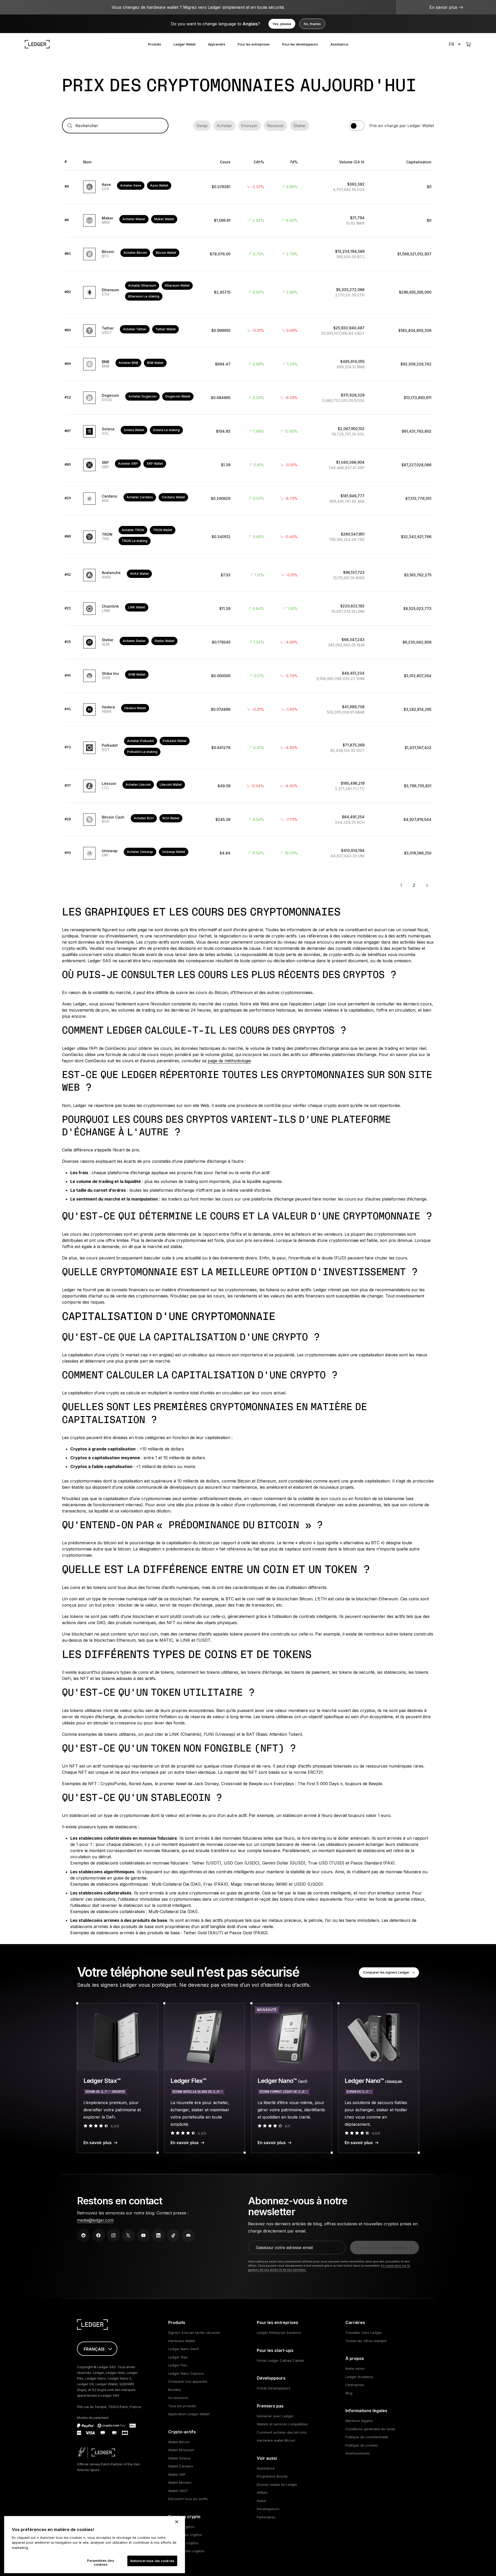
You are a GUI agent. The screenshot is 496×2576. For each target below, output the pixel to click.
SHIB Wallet (137, 674)
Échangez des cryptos (186, 2551)
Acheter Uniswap (140, 852)
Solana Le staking (166, 430)
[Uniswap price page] (248, 853)
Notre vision (355, 2368)
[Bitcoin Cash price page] (248, 820)
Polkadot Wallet (175, 741)
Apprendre (217, 44)
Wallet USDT (178, 2491)
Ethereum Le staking (144, 296)
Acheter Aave (131, 185)
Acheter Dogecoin (142, 396)
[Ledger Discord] (188, 2235)
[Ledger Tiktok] (173, 2235)
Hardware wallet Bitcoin (276, 2440)
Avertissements (358, 2453)
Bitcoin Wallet (166, 253)
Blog (349, 2393)
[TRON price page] (248, 537)
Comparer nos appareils (188, 2381)
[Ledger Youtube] (143, 2235)
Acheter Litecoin (138, 785)
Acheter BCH (144, 818)
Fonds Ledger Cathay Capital (280, 2360)
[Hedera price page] (248, 710)
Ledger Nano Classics (186, 2373)
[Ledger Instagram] (113, 2235)
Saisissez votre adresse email (284, 2248)
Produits (155, 44)
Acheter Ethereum (142, 285)
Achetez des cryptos (185, 2535)
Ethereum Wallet (177, 285)
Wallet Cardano (181, 2466)
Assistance (339, 44)
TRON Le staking (135, 541)
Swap (202, 126)
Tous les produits (182, 2406)
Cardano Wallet (173, 497)
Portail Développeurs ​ (274, 2388)
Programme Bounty (272, 2476)
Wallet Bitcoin (179, 2442)
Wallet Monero (180, 2482)
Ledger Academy (359, 2377)
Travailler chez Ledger (364, 2333)
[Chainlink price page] (248, 609)
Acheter (224, 126)
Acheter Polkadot (141, 741)
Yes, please (282, 24)
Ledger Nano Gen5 (184, 2349)
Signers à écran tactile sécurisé (194, 2333)
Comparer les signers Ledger (386, 1972)
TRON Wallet (163, 530)
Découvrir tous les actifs (188, 2499)
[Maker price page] (248, 221)
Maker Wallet (164, 219)
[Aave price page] (248, 187)
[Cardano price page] (248, 499)
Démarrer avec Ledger (275, 2416)
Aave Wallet (159, 185)
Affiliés (262, 2493)
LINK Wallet (137, 607)
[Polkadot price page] (248, 748)
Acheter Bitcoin (135, 253)
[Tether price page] (248, 331)
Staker (300, 126)
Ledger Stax (178, 2357)
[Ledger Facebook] (98, 2235)
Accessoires (178, 2398)
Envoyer (250, 126)
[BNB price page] (248, 364)
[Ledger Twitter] (128, 2235)
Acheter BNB (128, 363)
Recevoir (276, 126)
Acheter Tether (135, 329)
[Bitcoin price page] (248, 254)
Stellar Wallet (164, 641)
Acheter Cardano (140, 497)
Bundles (175, 2390)
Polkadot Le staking (142, 752)
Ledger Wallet (185, 44)
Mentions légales (359, 2421)
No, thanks (312, 24)
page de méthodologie (229, 1061)
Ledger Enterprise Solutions (279, 2333)
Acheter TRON (133, 530)
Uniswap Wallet (174, 852)
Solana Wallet (134, 430)
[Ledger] (37, 44)
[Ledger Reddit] (83, 2235)
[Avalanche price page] (248, 575)
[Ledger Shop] (468, 44)
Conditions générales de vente (370, 2429)
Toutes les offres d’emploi (366, 2341)
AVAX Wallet (139, 574)
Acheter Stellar (134, 641)
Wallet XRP (177, 2474)
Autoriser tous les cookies (152, 2561)
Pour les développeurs (300, 44)
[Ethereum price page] (248, 293)
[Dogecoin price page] (248, 398)
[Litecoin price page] (248, 786)
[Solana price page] (248, 432)
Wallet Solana (179, 2458)
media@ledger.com (95, 2220)
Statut (261, 2501)
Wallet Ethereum (181, 2450)
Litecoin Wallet (171, 785)
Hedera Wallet (135, 708)
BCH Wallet (171, 818)
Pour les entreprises (254, 44)
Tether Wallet (165, 329)
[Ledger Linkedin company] (158, 2235)
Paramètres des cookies (101, 2563)
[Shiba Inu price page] (248, 676)
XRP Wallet (155, 464)
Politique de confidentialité (367, 2437)
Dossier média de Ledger (277, 2485)
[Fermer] (177, 2522)
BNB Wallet (155, 363)
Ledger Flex (178, 2365)
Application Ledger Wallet (189, 2414)
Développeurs (268, 2509)
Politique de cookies (362, 2445)
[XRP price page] (248, 465)
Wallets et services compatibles (282, 2424)
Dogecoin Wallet (178, 396)
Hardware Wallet (182, 2341)
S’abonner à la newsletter (381, 2248)
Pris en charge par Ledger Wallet (402, 126)
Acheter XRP (128, 464)
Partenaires (266, 2517)
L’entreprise (355, 2385)
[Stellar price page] (248, 643)
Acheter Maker (134, 219)
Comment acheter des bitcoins (282, 2432)
